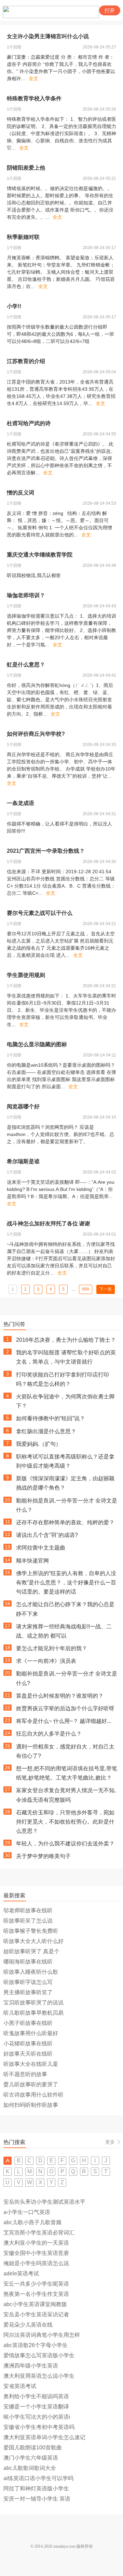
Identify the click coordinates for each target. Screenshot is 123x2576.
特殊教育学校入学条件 (34, 98)
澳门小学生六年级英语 (31, 2458)
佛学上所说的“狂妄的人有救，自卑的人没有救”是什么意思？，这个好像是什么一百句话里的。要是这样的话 (66, 1582)
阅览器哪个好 (23, 1106)
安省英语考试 (20, 2386)
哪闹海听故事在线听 (28, 1962)
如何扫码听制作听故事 (31, 2105)
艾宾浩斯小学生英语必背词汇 (39, 2233)
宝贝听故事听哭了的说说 (33, 2003)
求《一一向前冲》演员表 (46, 1661)
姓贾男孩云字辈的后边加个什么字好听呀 (65, 1708)
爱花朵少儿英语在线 (28, 2325)
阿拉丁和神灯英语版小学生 (36, 2488)
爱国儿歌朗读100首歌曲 (33, 2448)
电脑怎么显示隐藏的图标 (37, 1044)
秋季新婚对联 (23, 237)
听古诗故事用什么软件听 (33, 2095)
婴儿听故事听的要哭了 (31, 2084)
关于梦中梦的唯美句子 (43, 1856)
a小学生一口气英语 (27, 2212)
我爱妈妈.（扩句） (39, 1444)
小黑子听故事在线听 (28, 2023)
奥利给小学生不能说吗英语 (36, 2396)
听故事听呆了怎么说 (28, 1921)
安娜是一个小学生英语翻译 (36, 2407)
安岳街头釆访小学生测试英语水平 (44, 2202)
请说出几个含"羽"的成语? (47, 1535)
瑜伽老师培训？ (26, 595)
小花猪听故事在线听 (28, 2043)
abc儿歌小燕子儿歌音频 (32, 2222)
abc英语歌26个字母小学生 (36, 2345)
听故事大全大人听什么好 (33, 1941)
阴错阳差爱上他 (26, 168)
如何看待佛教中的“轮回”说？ (51, 1418)
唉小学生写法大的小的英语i (37, 2417)
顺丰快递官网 (32, 1561)
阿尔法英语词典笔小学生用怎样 (42, 2335)
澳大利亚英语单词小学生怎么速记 (44, 2437)
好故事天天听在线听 (28, 2054)
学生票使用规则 (26, 975)
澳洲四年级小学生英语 (31, 2366)
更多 (110, 2142)
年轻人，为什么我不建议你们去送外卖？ (65, 1844)
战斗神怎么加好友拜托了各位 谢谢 (49, 1224)
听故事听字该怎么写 (28, 1982)
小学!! (14, 306)
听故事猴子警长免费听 (31, 1931)
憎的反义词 (20, 493)
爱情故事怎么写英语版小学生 (39, 2355)
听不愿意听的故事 (25, 2074)
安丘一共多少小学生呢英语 (36, 2284)
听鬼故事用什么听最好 (31, 2033)
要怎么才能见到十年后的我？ (52, 1648)
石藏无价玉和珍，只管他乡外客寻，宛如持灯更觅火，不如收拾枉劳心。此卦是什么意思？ (65, 1822)
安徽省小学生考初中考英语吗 (39, 2427)
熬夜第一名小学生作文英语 (36, 2294)
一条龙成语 (20, 803)
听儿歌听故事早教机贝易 (33, 2013)
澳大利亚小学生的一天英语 (36, 2243)
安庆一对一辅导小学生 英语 (37, 2499)
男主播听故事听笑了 (28, 1992)
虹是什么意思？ (26, 665)
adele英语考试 (21, 2273)
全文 (33, 78)
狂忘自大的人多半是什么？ (49, 1734)
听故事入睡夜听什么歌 (31, 1972)
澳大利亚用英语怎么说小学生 (39, 2376)
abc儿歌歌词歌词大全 (30, 2468)
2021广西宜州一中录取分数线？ (46, 851)
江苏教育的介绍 (26, 361)
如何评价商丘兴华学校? (36, 734)
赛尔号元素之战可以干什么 (40, 913)
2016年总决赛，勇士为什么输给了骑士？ (66, 1340)
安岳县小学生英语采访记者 (36, 2314)
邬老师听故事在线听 (28, 1910)
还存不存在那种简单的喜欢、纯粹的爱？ (65, 1522)
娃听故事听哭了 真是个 (31, 1951)
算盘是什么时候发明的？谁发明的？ (60, 1696)
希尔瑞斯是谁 (23, 1161)
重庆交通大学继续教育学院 (40, 555)
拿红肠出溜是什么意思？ (46, 1431)
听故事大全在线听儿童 (31, 2064)
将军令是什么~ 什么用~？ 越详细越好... (64, 1721)
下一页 (106, 1289)
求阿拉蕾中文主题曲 (41, 1548)
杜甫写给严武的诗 (29, 423)
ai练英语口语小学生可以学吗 (38, 2478)
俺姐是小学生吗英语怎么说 (36, 2263)
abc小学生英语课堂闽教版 (35, 2304)
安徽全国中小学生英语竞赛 (36, 2253)
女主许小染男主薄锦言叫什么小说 (48, 36)
